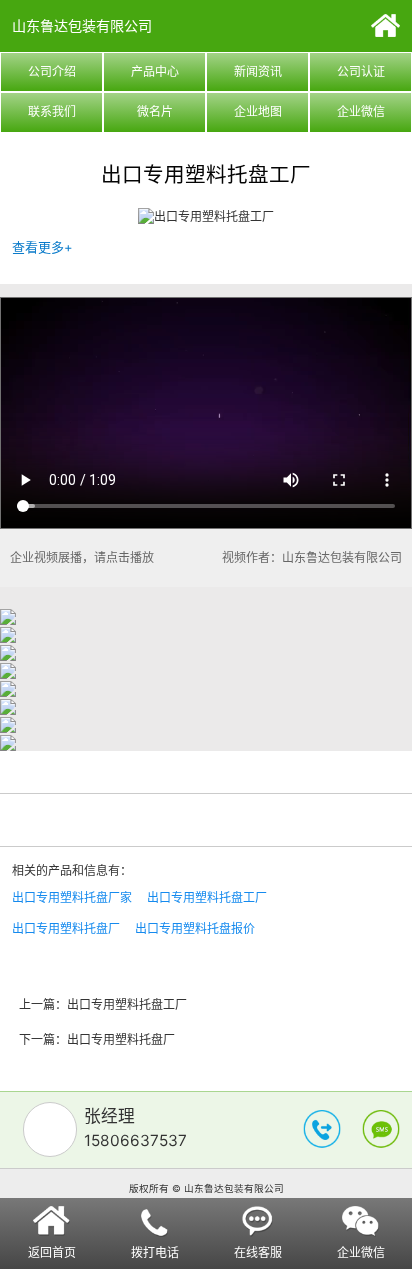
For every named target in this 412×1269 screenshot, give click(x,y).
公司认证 (361, 71)
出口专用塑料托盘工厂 (207, 897)
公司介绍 (52, 71)
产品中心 (155, 71)
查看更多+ (42, 247)
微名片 (155, 111)
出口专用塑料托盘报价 (195, 928)
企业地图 (258, 111)
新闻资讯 (258, 71)
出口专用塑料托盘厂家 (72, 897)
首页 (385, 25)
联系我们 (52, 111)
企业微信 (361, 111)
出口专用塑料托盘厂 (66, 928)
